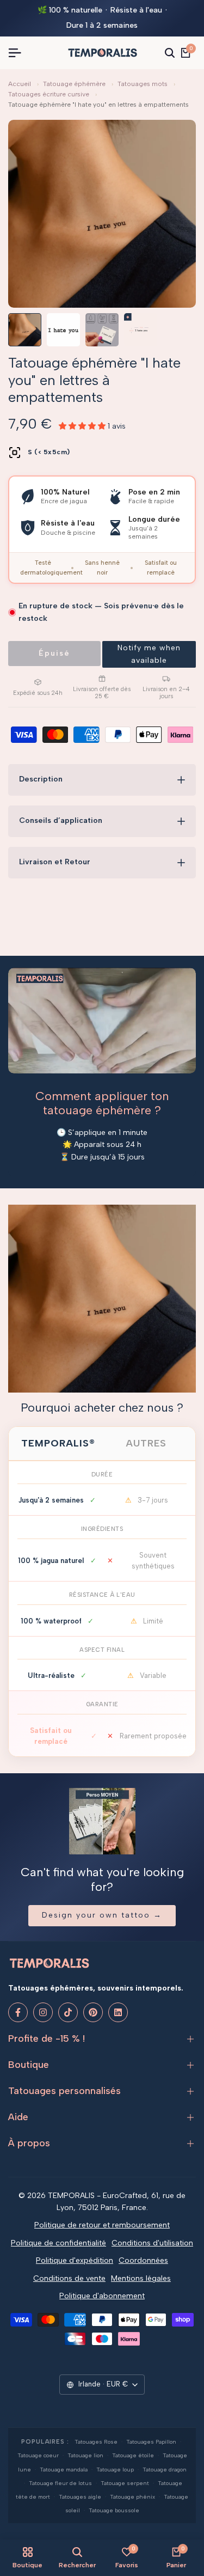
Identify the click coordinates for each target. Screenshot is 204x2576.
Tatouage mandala (64, 2470)
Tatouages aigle (80, 2497)
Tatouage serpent (125, 2483)
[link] (102, 1299)
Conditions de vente (69, 2278)
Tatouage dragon (165, 2470)
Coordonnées (143, 2260)
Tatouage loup (115, 2470)
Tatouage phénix (132, 2497)
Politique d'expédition (75, 2260)
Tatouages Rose (96, 2442)
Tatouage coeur (38, 2455)
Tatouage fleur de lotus (60, 2483)
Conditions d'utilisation (152, 2243)
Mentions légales (141, 2278)
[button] (149, 654)
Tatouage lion (85, 2455)
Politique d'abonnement (102, 2296)
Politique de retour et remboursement (102, 2225)
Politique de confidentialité (58, 2243)
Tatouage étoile (133, 2455)
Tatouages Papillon (151, 2442)
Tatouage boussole (114, 2510)
